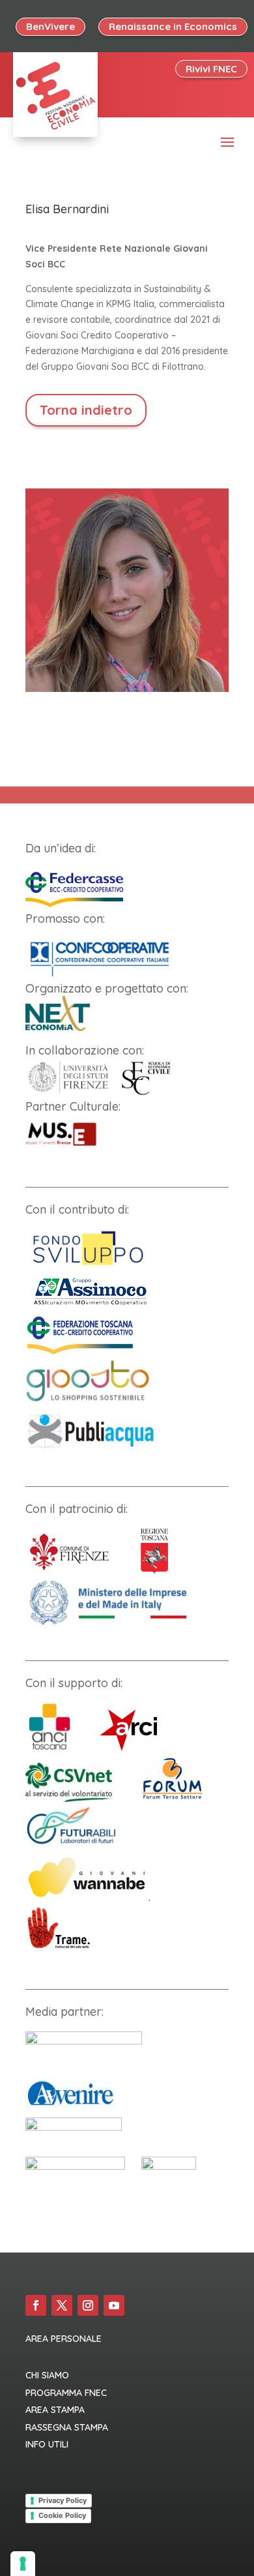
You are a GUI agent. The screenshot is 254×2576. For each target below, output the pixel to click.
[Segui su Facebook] (36, 2305)
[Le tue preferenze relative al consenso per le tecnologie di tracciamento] (23, 2564)
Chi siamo (47, 2375)
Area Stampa (55, 2410)
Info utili (47, 2444)
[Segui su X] (62, 2305)
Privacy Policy (63, 2500)
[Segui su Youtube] (114, 2305)
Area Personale (63, 2339)
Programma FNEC (66, 2393)
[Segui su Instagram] (88, 2305)
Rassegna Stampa (67, 2427)
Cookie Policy (62, 2515)
